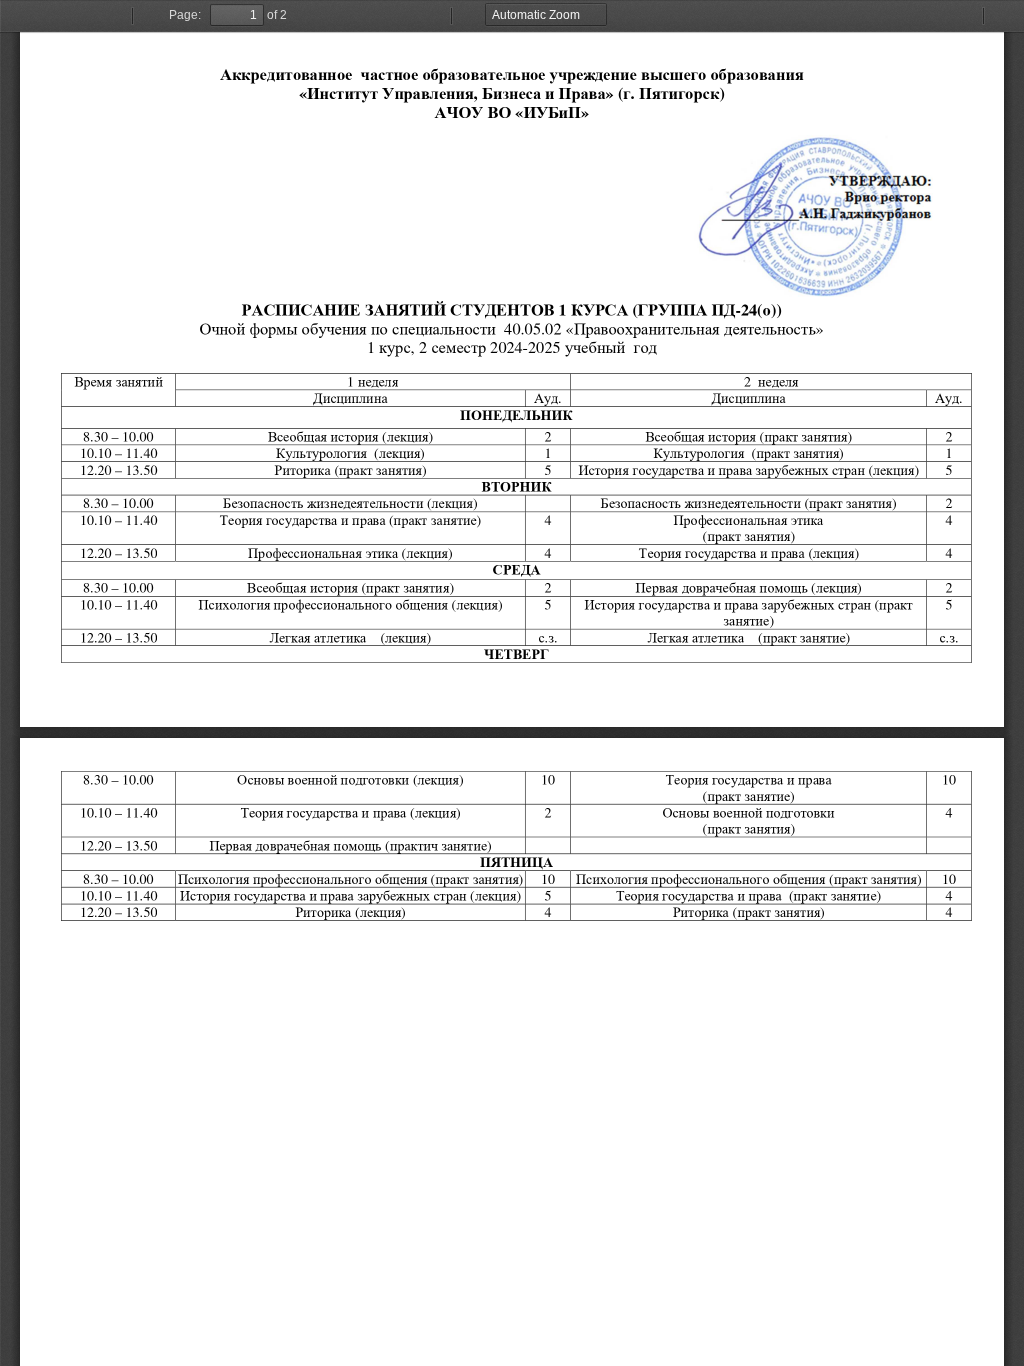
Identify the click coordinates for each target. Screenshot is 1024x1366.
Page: (185, 15)
